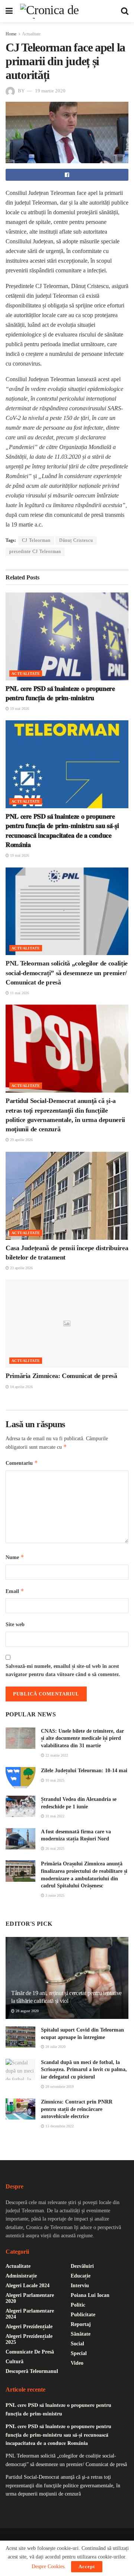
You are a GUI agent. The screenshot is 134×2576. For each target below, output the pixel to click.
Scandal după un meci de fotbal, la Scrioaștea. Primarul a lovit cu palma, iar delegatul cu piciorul (84, 2070)
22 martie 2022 (56, 1755)
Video (77, 2363)
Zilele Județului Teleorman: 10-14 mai (84, 1771)
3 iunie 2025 (54, 1895)
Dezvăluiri (82, 2266)
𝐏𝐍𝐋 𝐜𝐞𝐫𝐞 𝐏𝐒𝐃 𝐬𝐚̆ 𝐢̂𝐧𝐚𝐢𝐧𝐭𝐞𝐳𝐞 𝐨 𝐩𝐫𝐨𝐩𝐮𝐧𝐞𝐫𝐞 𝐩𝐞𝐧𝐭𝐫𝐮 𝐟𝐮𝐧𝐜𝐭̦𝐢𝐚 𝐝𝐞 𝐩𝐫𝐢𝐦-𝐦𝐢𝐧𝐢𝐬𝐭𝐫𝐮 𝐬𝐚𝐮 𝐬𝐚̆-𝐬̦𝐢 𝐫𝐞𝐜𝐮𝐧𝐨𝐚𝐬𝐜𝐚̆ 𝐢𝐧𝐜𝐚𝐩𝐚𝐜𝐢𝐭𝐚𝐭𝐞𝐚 (58, 2435)
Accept (87, 2566)
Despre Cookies (48, 2566)
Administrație (21, 2276)
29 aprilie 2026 (21, 1140)
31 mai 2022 (54, 1816)
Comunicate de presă (30, 2352)
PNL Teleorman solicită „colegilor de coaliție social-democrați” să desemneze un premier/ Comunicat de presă (67, 973)
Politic (78, 2305)
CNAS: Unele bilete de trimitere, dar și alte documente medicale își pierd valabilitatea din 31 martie (82, 1738)
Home (11, 34)
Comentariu (22, 1463)
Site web (15, 1624)
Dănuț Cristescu (76, 540)
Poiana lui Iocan (90, 2295)
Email (15, 1591)
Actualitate (31, 34)
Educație (81, 2276)
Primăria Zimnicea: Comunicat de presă (61, 1376)
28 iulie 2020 (55, 2047)
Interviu (80, 2286)
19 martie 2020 (50, 91)
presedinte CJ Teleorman (35, 551)
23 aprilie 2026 (21, 1268)
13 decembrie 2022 (59, 2126)
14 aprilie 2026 (21, 1387)
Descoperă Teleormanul (32, 2371)
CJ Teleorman (36, 540)
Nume (15, 1557)
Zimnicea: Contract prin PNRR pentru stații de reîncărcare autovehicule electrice (77, 2109)
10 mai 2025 (54, 1780)
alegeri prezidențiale (29, 2327)
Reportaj (81, 2324)
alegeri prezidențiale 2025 (29, 2339)
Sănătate (81, 2334)
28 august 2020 (27, 2011)
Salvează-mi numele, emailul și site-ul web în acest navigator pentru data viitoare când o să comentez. (63, 1670)
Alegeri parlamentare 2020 (30, 2298)
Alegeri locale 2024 (28, 2286)
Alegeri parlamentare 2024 (30, 2314)
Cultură (15, 2362)
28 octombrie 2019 (59, 2087)
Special (79, 2353)
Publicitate (83, 2315)
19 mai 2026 (19, 709)
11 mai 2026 (19, 993)
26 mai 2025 (54, 1848)
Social (77, 2344)
